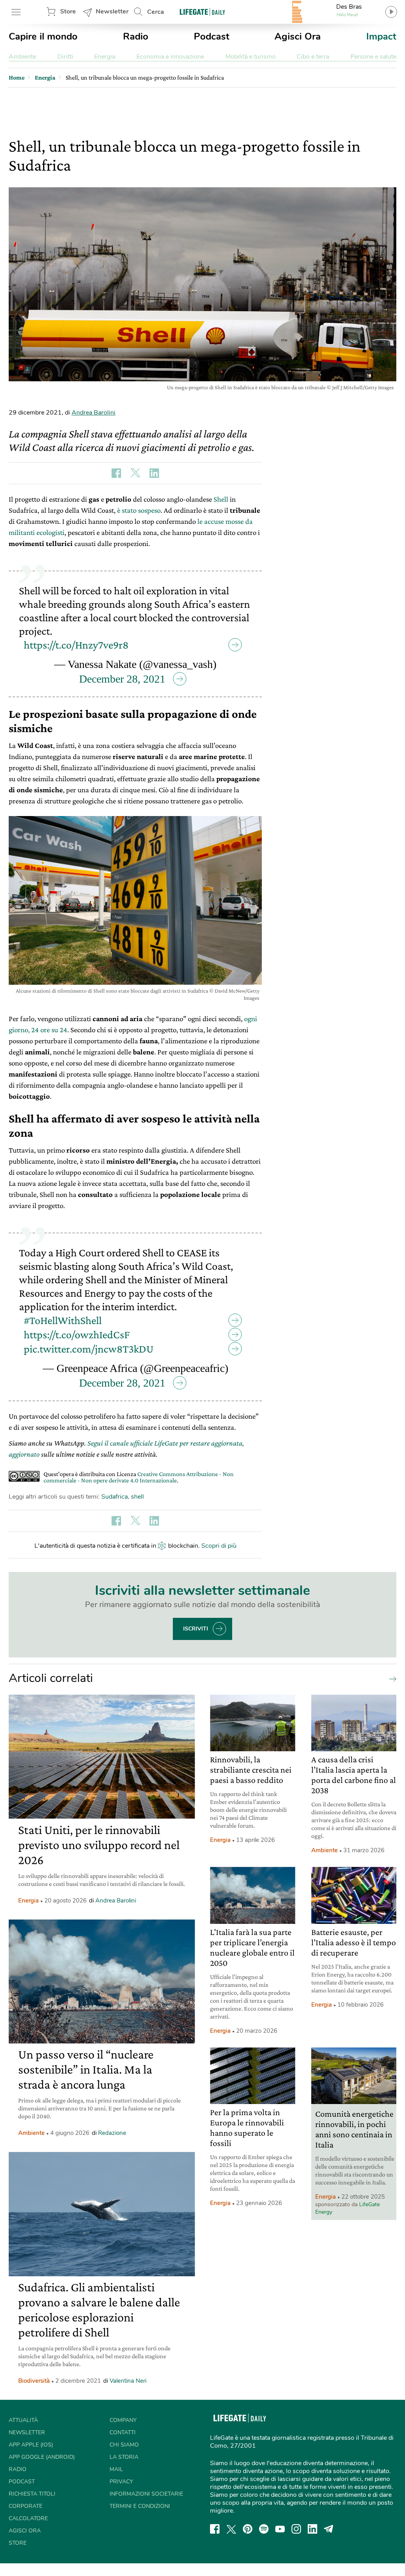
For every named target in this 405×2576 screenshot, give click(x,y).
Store (68, 11)
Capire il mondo (43, 36)
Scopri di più (219, 1546)
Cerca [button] (156, 12)
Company (123, 2420)
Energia (105, 57)
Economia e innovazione (170, 57)
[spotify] (264, 2529)
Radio (136, 36)
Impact (381, 36)
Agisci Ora (298, 36)
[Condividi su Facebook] (116, 473)
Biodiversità (34, 2381)
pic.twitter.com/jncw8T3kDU (89, 1349)
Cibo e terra (313, 57)
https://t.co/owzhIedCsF (77, 1335)
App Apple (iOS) (31, 2445)
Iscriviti (196, 1629)
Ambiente (22, 57)
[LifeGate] (202, 12)
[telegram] (329, 2529)
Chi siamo (124, 2445)
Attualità (23, 2420)
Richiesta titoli (32, 2494)
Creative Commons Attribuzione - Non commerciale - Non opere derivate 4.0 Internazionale (139, 1477)
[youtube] (280, 2529)
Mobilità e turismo (251, 57)
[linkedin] (312, 2529)
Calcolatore (28, 2518)
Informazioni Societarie (146, 2494)
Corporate (26, 2506)
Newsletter (112, 11)
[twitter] (231, 2529)
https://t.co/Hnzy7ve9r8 (76, 645)
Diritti (65, 57)
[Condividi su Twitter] (135, 473)
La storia (124, 2457)
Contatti (123, 2432)
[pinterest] (248, 2529)
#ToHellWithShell (63, 1320)
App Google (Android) (42, 2457)
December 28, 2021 (122, 679)
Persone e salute (373, 57)
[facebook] (215, 2529)
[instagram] (296, 2529)
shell (137, 1497)
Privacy (121, 2482)
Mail (116, 2469)
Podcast (212, 36)
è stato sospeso (139, 510)
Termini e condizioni (140, 2506)
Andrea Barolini (94, 413)
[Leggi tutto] (391, 1678)
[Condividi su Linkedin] (154, 473)
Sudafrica (114, 1497)
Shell (221, 499)
